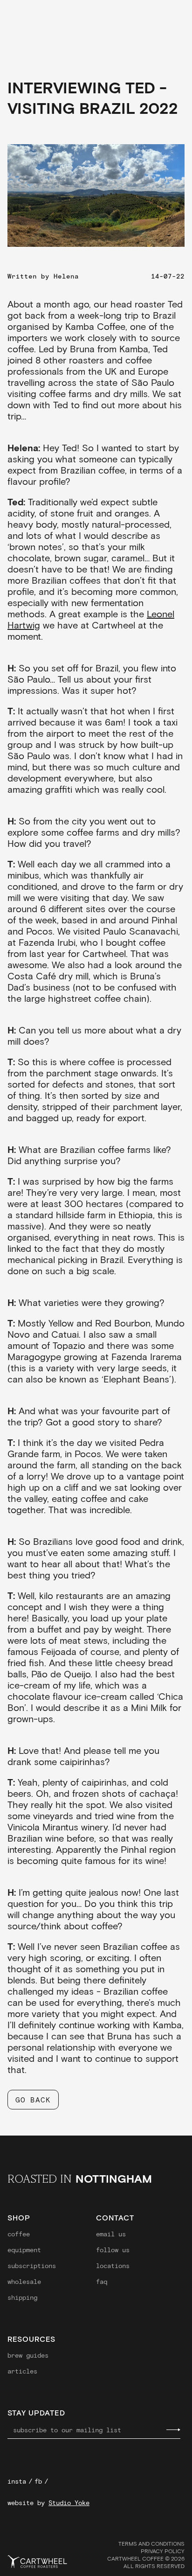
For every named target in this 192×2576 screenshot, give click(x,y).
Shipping (22, 2297)
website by (48, 2503)
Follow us (113, 2250)
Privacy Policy (163, 2551)
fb (38, 2481)
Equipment (24, 2250)
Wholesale (24, 2282)
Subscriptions (32, 2266)
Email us (111, 2234)
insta (17, 2481)
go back (33, 2099)
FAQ (102, 2282)
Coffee (19, 2234)
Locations (113, 2266)
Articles (22, 2371)
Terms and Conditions (151, 2543)
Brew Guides (28, 2355)
